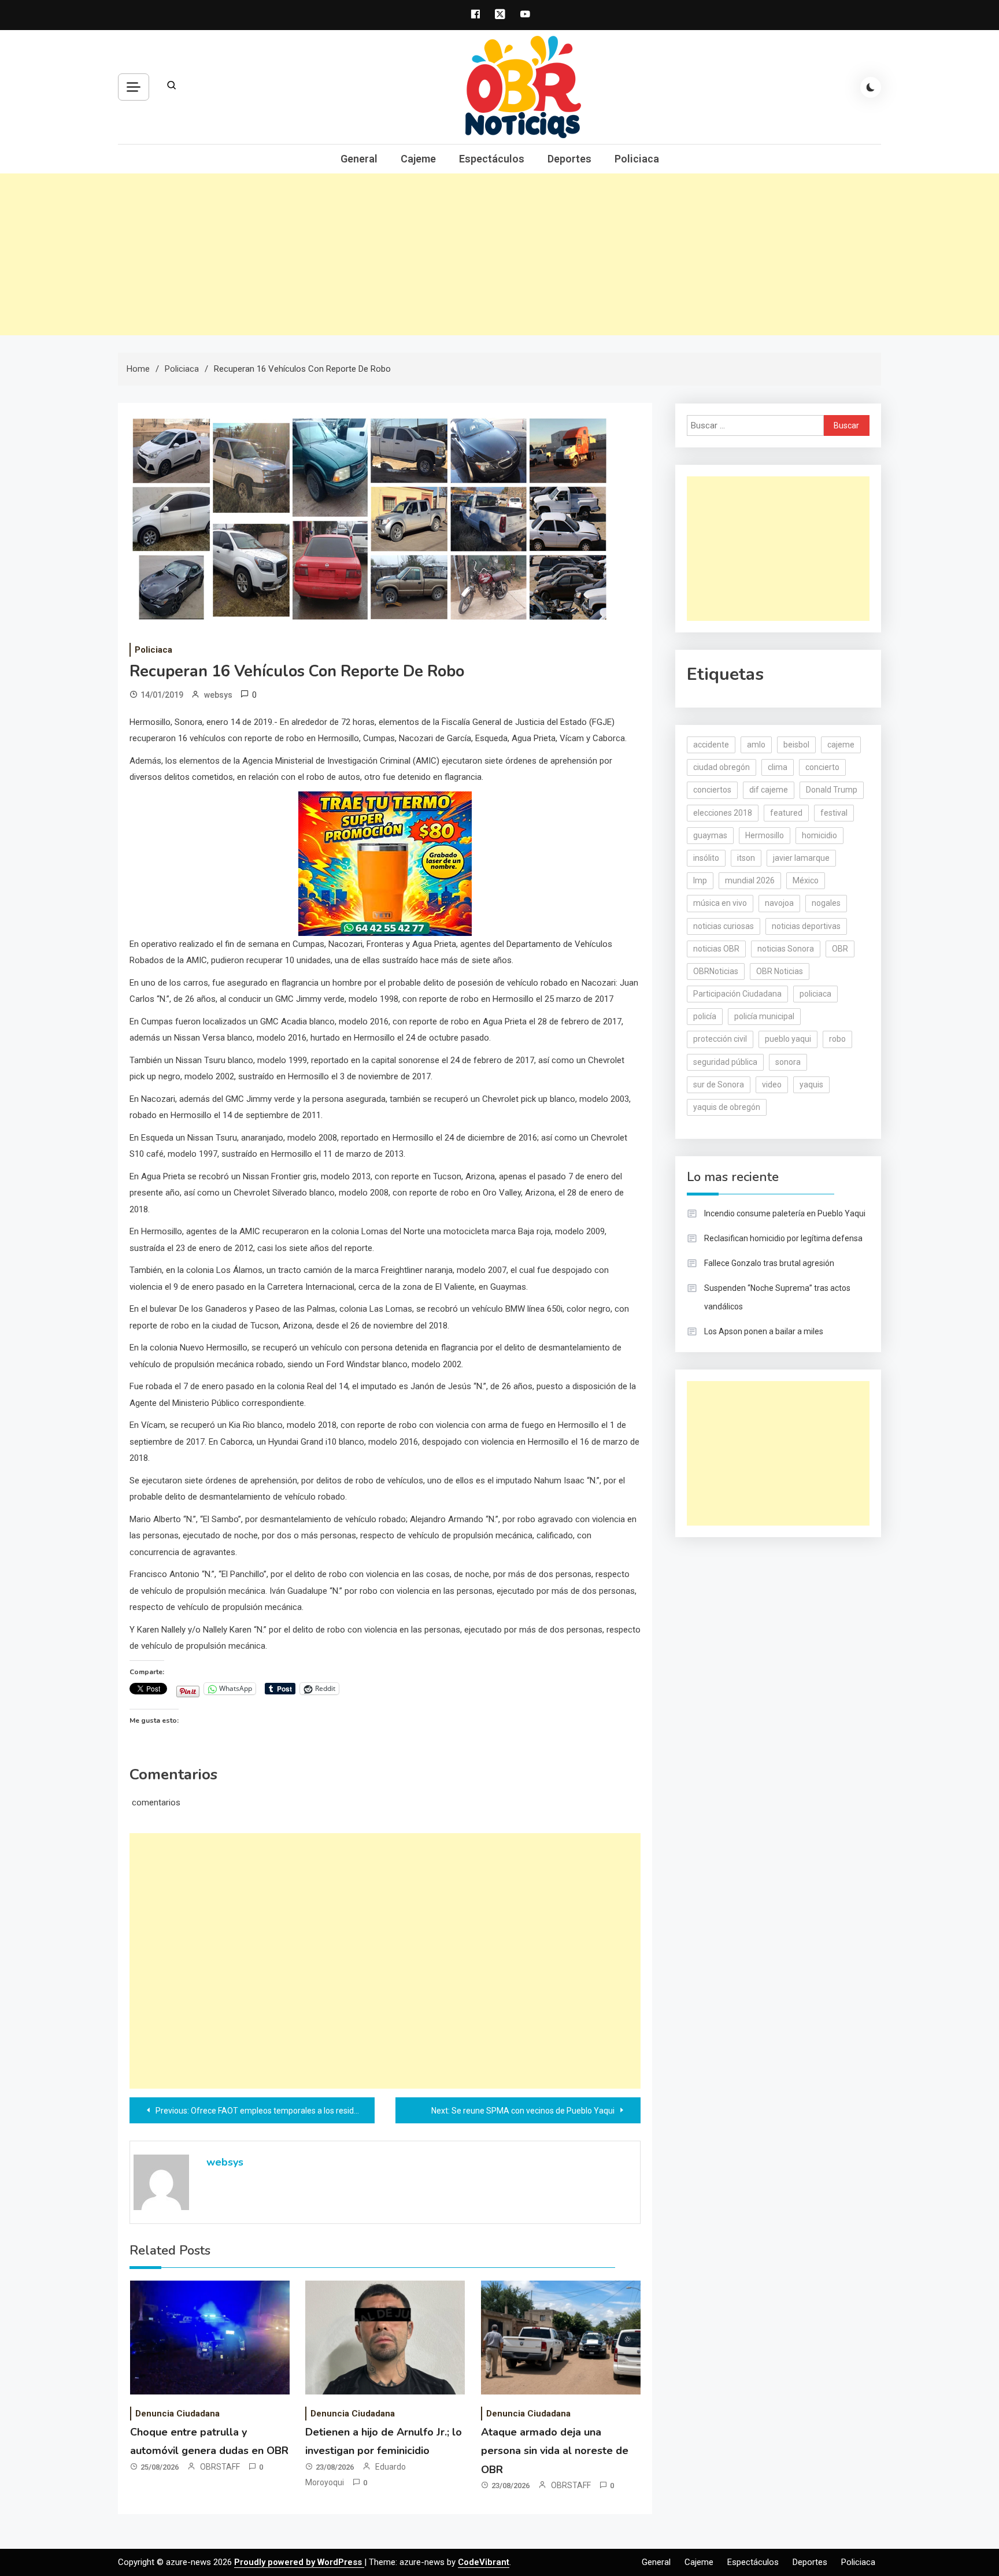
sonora (788, 1062)
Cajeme (418, 159)
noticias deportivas (806, 926)
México (806, 880)
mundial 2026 (750, 880)
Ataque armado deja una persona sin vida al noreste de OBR (555, 2451)
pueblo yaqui (788, 1039)
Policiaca (637, 159)
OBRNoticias (716, 971)
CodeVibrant (484, 2562)
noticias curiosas (724, 926)
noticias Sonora (786, 949)
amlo (756, 745)
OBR (840, 949)
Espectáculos (492, 159)
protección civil (720, 1039)
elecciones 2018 (723, 813)
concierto (822, 767)
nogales (826, 903)
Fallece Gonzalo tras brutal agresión (769, 1263)
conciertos (712, 790)
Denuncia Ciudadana (177, 2414)
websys (218, 695)
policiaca (815, 994)
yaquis (811, 1085)
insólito (706, 858)
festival (834, 813)
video (772, 1085)
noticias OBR (716, 949)
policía (705, 1016)
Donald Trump (832, 790)
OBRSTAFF (220, 2467)
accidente (711, 745)
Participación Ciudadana (737, 994)
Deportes (569, 159)
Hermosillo (765, 835)
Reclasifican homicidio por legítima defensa (783, 1238)
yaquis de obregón (727, 1107)
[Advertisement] (499, 254)
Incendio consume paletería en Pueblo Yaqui (785, 1213)
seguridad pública (725, 1062)
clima (778, 767)
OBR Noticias (780, 971)
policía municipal (764, 1016)
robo (837, 1039)
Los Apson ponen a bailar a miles (764, 1331)
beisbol (796, 745)
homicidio (819, 835)
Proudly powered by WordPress (299, 2562)
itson (746, 858)
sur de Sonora (719, 1085)
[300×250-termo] (385, 863)
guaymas (710, 835)
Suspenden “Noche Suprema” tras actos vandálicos (777, 1297)
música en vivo (720, 903)
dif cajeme (769, 790)
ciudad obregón (721, 767)
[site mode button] (871, 87)
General (359, 159)
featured (786, 813)
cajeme (841, 745)
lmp (700, 880)
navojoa (779, 903)
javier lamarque (801, 858)
